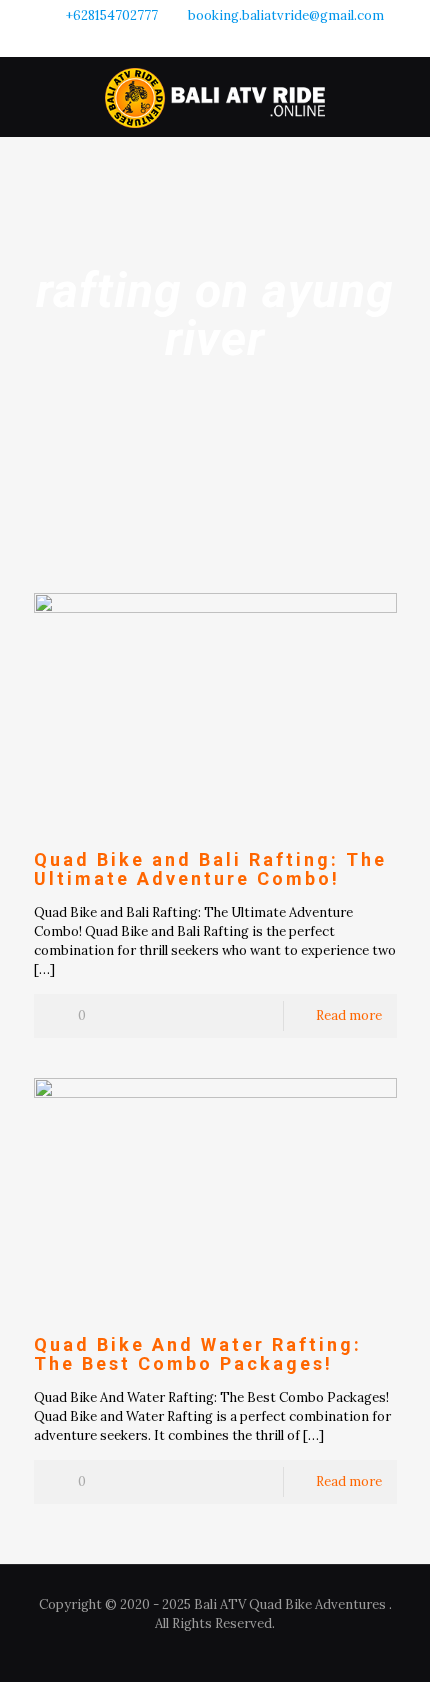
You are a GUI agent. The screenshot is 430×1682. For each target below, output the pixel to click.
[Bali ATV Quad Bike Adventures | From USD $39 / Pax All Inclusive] (215, 97)
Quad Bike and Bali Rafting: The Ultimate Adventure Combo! (210, 869)
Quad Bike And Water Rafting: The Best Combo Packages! (198, 1354)
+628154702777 (112, 15)
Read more (349, 1015)
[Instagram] (215, 40)
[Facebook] (189, 40)
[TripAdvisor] (241, 40)
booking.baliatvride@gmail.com (286, 15)
